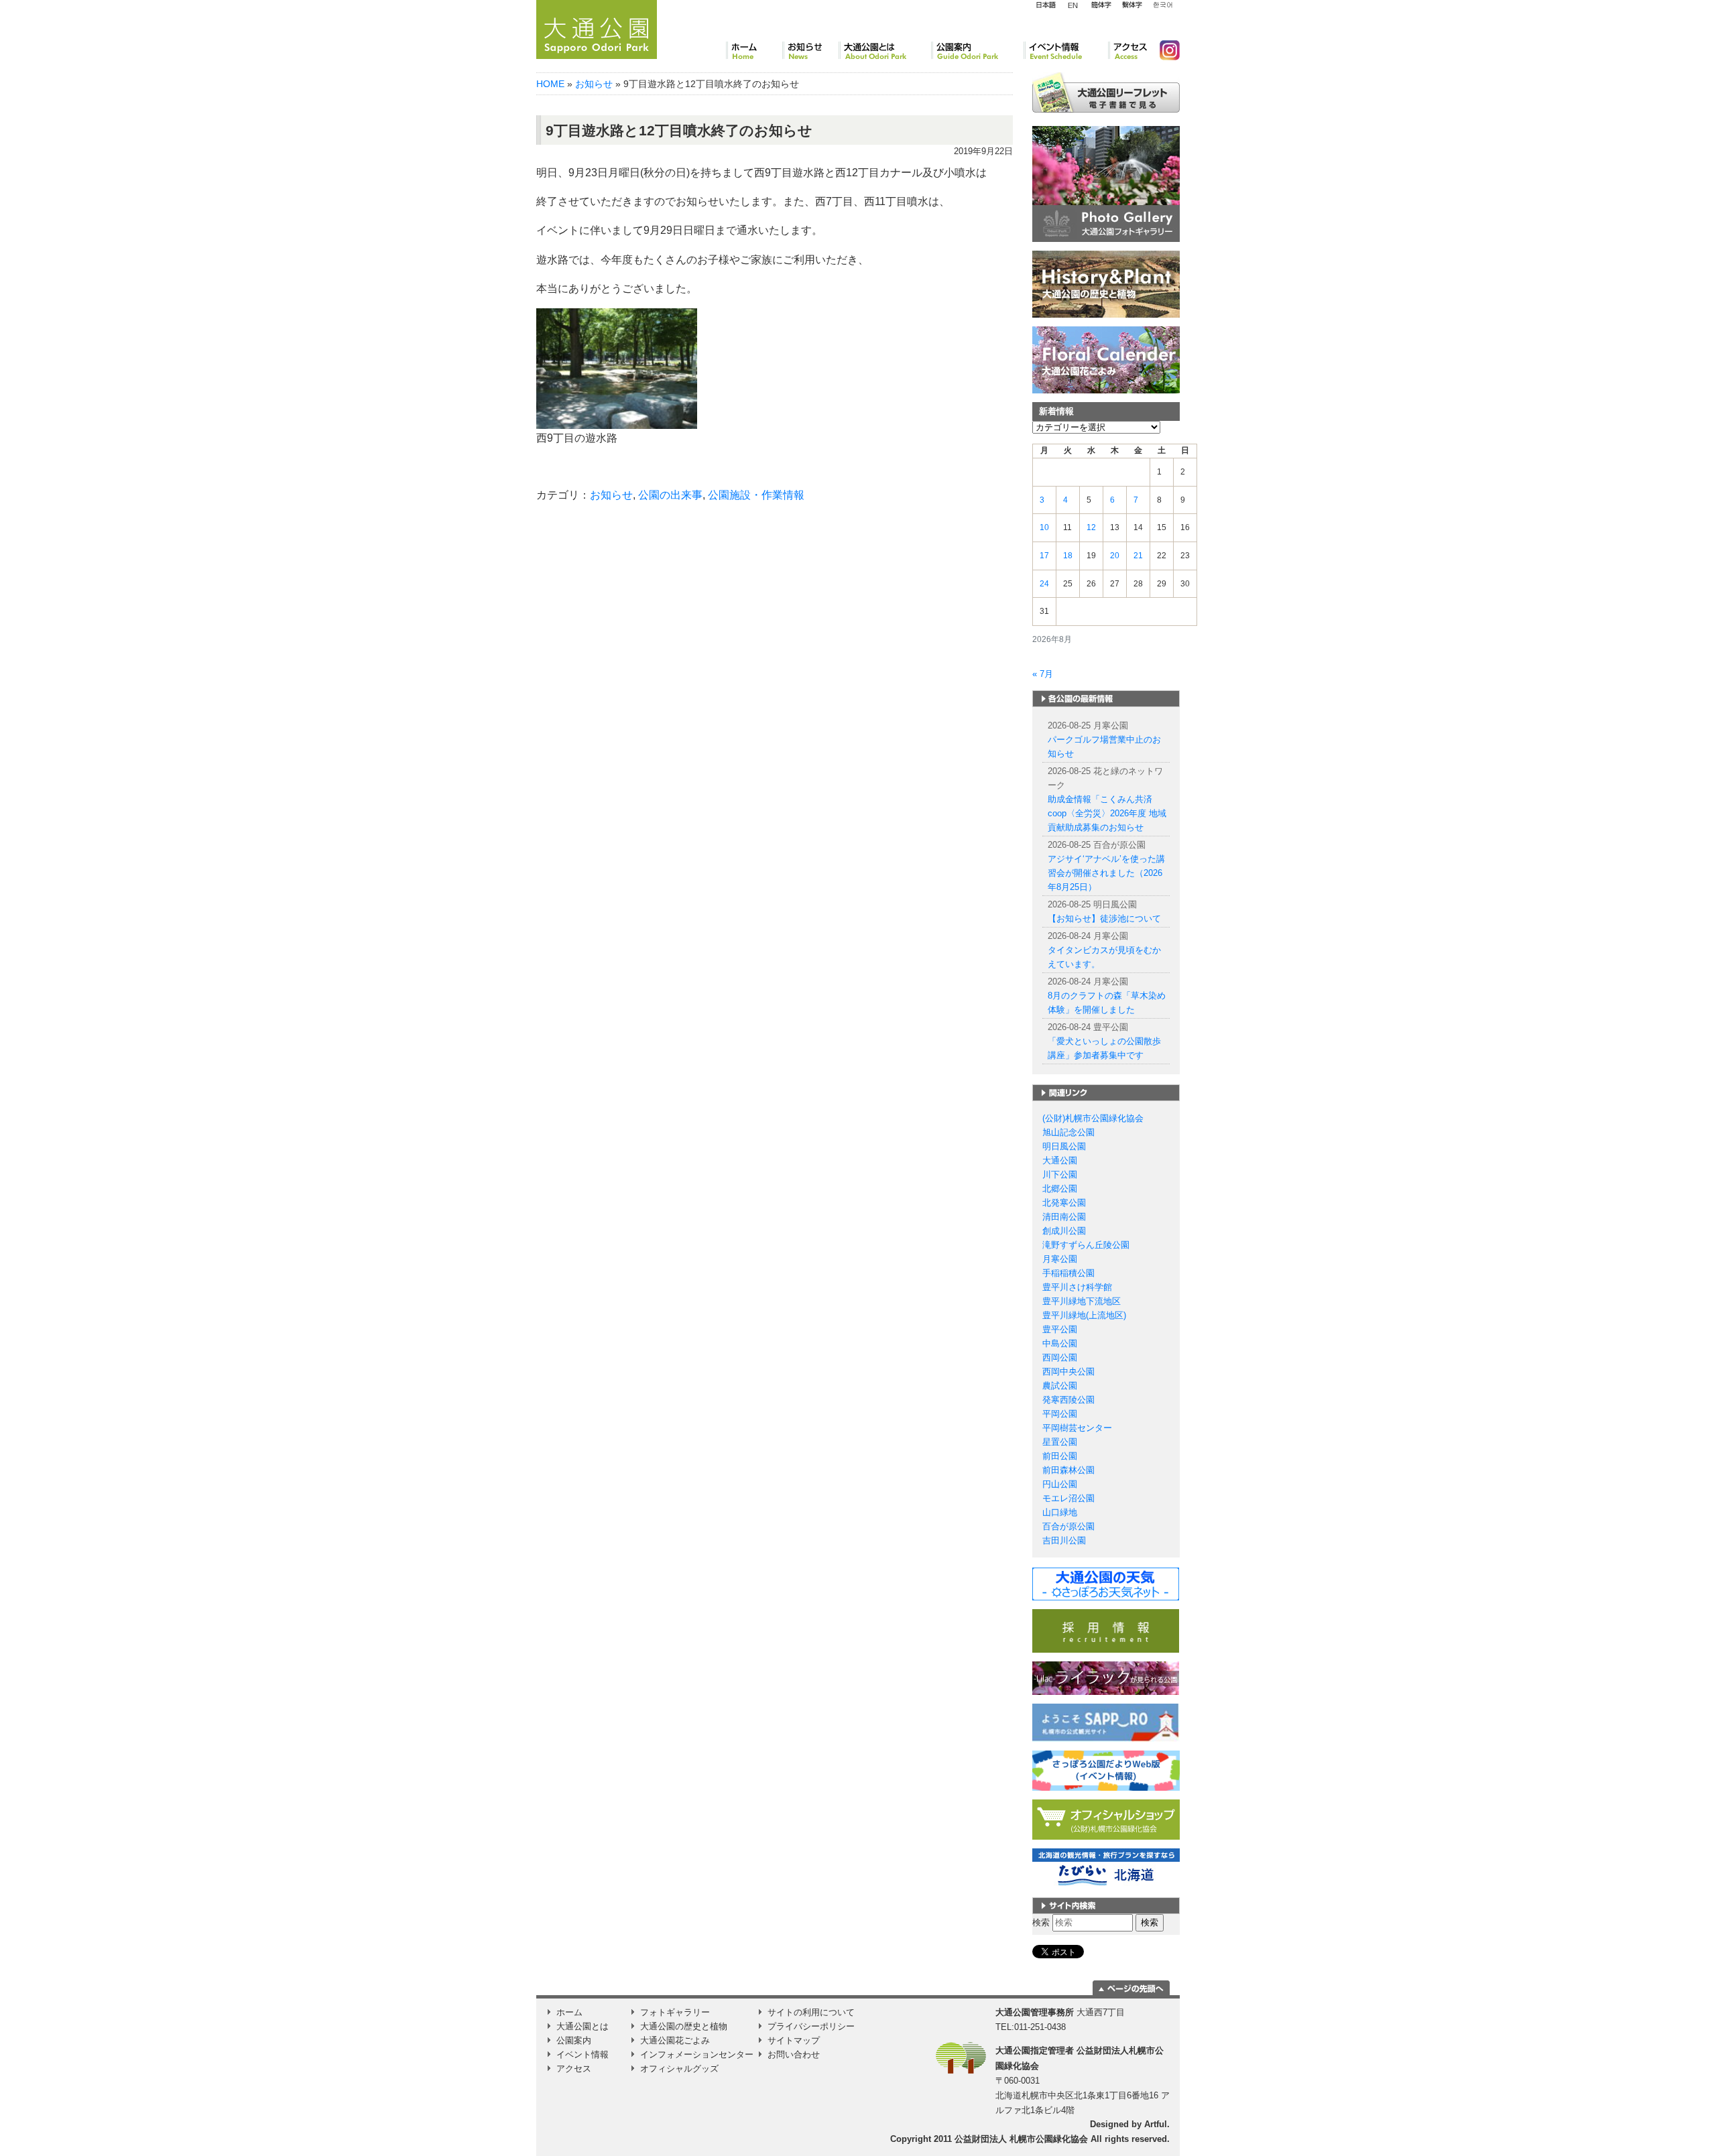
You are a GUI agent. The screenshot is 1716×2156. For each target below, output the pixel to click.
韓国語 (1162, 5)
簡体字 (1101, 5)
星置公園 (1060, 1442)
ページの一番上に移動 (1131, 1988)
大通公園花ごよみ (675, 2040)
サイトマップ (794, 2040)
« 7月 (1043, 674)
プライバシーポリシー (811, 2026)
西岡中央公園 (1068, 1372)
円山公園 (1060, 1484)
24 (1044, 584)
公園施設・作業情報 (756, 495)
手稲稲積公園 (1068, 1273)
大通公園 (1060, 1160)
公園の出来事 (670, 495)
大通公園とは (885, 50)
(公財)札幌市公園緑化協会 (1093, 1118)
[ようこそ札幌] (1106, 1722)
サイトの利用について (811, 2012)
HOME (550, 84)
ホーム (754, 50)
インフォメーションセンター (697, 2054)
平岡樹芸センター (1077, 1428)
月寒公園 (1060, 1259)
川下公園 (1060, 1175)
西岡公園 (1060, 1357)
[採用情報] (1106, 1630)
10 (1044, 527)
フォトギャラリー (675, 2012)
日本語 (1046, 5)
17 (1044, 556)
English (1073, 5)
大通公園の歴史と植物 (684, 2026)
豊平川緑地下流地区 (1082, 1301)
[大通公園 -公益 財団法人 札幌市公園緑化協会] (597, 27)
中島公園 (1060, 1343)
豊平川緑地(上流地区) (1084, 1315)
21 (1138, 556)
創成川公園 (1064, 1231)
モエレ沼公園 (1068, 1498)
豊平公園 (1060, 1329)
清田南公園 (1064, 1217)
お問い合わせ (794, 2054)
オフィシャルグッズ (679, 2069)
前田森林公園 (1068, 1470)
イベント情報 (1066, 50)
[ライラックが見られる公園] (1106, 1678)
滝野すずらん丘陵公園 (1086, 1245)
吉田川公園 (1064, 1540)
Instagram (1164, 50)
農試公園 (1060, 1386)
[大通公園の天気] (1106, 1583)
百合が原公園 (1068, 1526)
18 (1068, 556)
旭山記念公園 (1068, 1132)
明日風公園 (1064, 1146)
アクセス (1128, 50)
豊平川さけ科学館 (1077, 1287)
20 (1115, 556)
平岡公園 (1060, 1414)
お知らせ (810, 50)
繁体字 (1132, 5)
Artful (1156, 2124)
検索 (1041, 1922)
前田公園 (1060, 1456)
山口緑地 (1060, 1512)
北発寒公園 (1064, 1203)
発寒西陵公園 (1068, 1400)
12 (1091, 527)
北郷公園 (1060, 1189)
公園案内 (977, 50)
